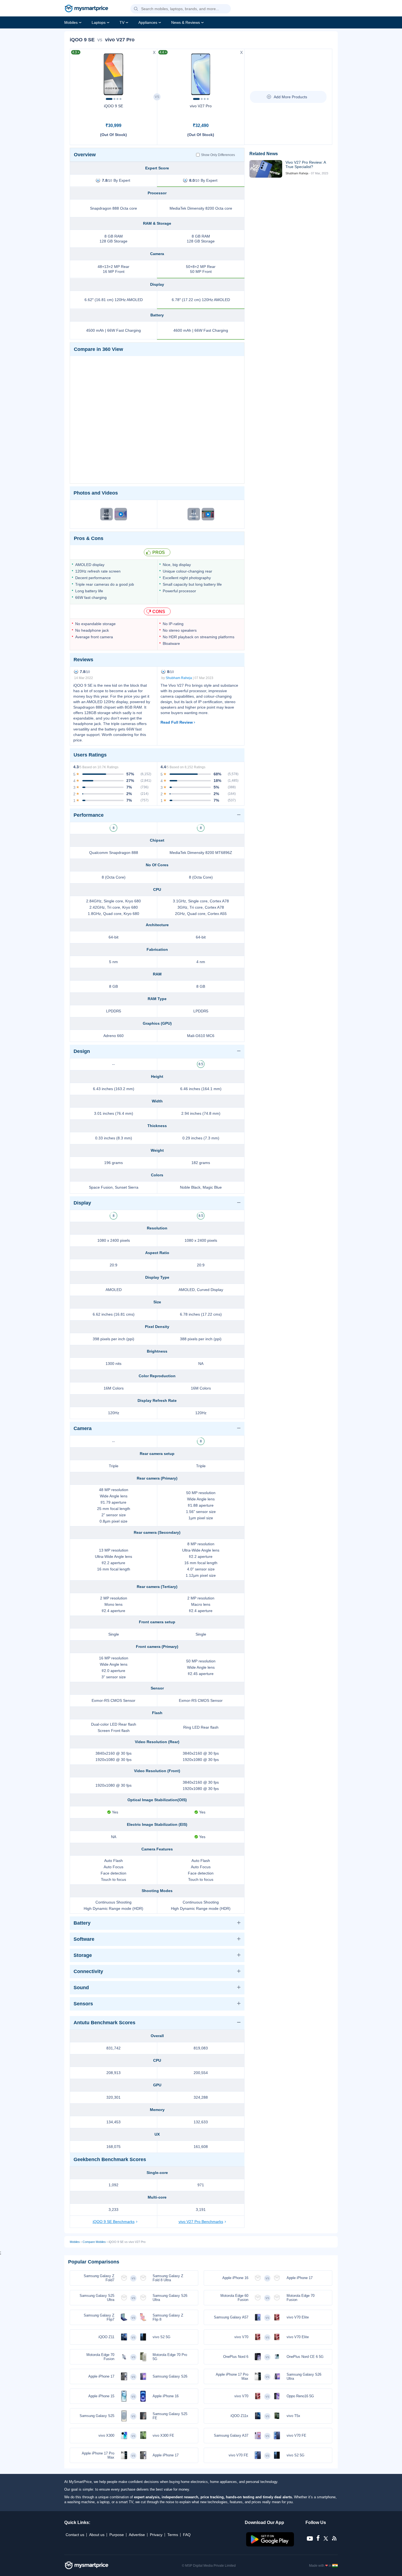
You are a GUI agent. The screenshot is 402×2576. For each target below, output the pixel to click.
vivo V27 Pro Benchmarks (201, 2222)
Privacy (156, 2535)
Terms (173, 2535)
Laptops (99, 22)
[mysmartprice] (86, 9)
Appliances (148, 22)
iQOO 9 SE (113, 106)
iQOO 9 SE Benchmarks (114, 2222)
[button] (136, 9)
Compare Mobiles (94, 2242)
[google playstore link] (271, 2545)
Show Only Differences (218, 155)
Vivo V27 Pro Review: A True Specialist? (306, 164)
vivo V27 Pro (201, 106)
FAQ (187, 2535)
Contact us (75, 2535)
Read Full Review (177, 722)
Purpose (117, 2535)
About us (97, 2535)
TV (122, 22)
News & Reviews (186, 22)
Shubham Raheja (179, 678)
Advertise (137, 2535)
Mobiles (71, 22)
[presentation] (77, 73)
